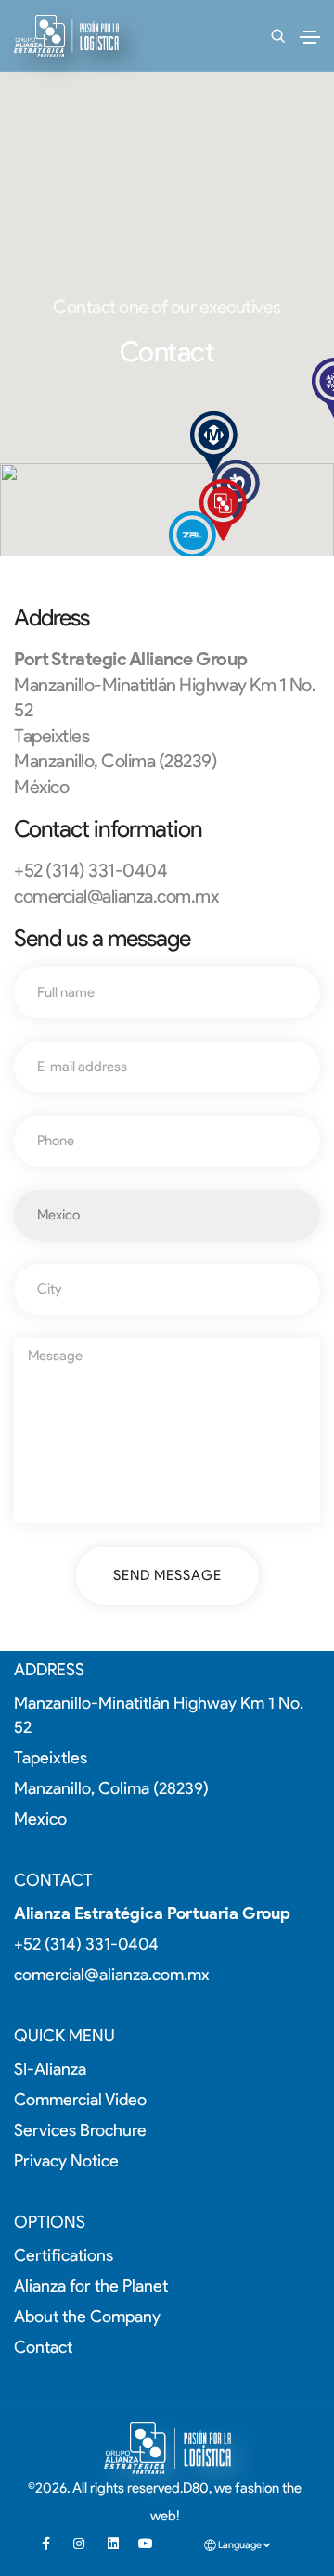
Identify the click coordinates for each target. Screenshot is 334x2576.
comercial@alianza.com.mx (116, 896)
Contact (43, 2347)
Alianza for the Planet (91, 2286)
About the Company (87, 2317)
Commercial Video (80, 2100)
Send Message (167, 1575)
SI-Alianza (50, 2069)
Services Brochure (80, 2130)
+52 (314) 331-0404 (86, 1944)
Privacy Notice (66, 2161)
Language (240, 2544)
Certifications (64, 2255)
